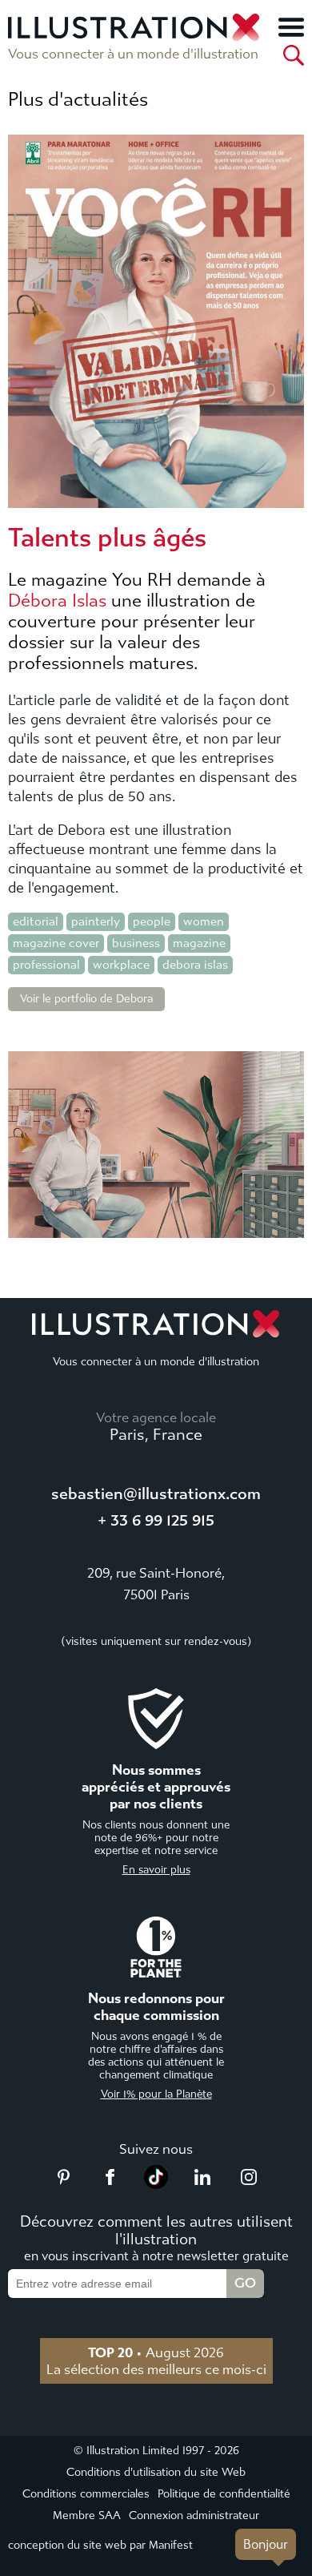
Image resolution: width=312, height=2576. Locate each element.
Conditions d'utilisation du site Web (156, 2472)
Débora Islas (57, 601)
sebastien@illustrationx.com (156, 1494)
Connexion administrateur (194, 2516)
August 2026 (156, 2352)
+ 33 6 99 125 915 (156, 1520)
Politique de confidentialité (224, 2494)
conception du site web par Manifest (100, 2545)
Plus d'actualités (78, 99)
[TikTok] (156, 2184)
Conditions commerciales (86, 2494)
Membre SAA (87, 2516)
